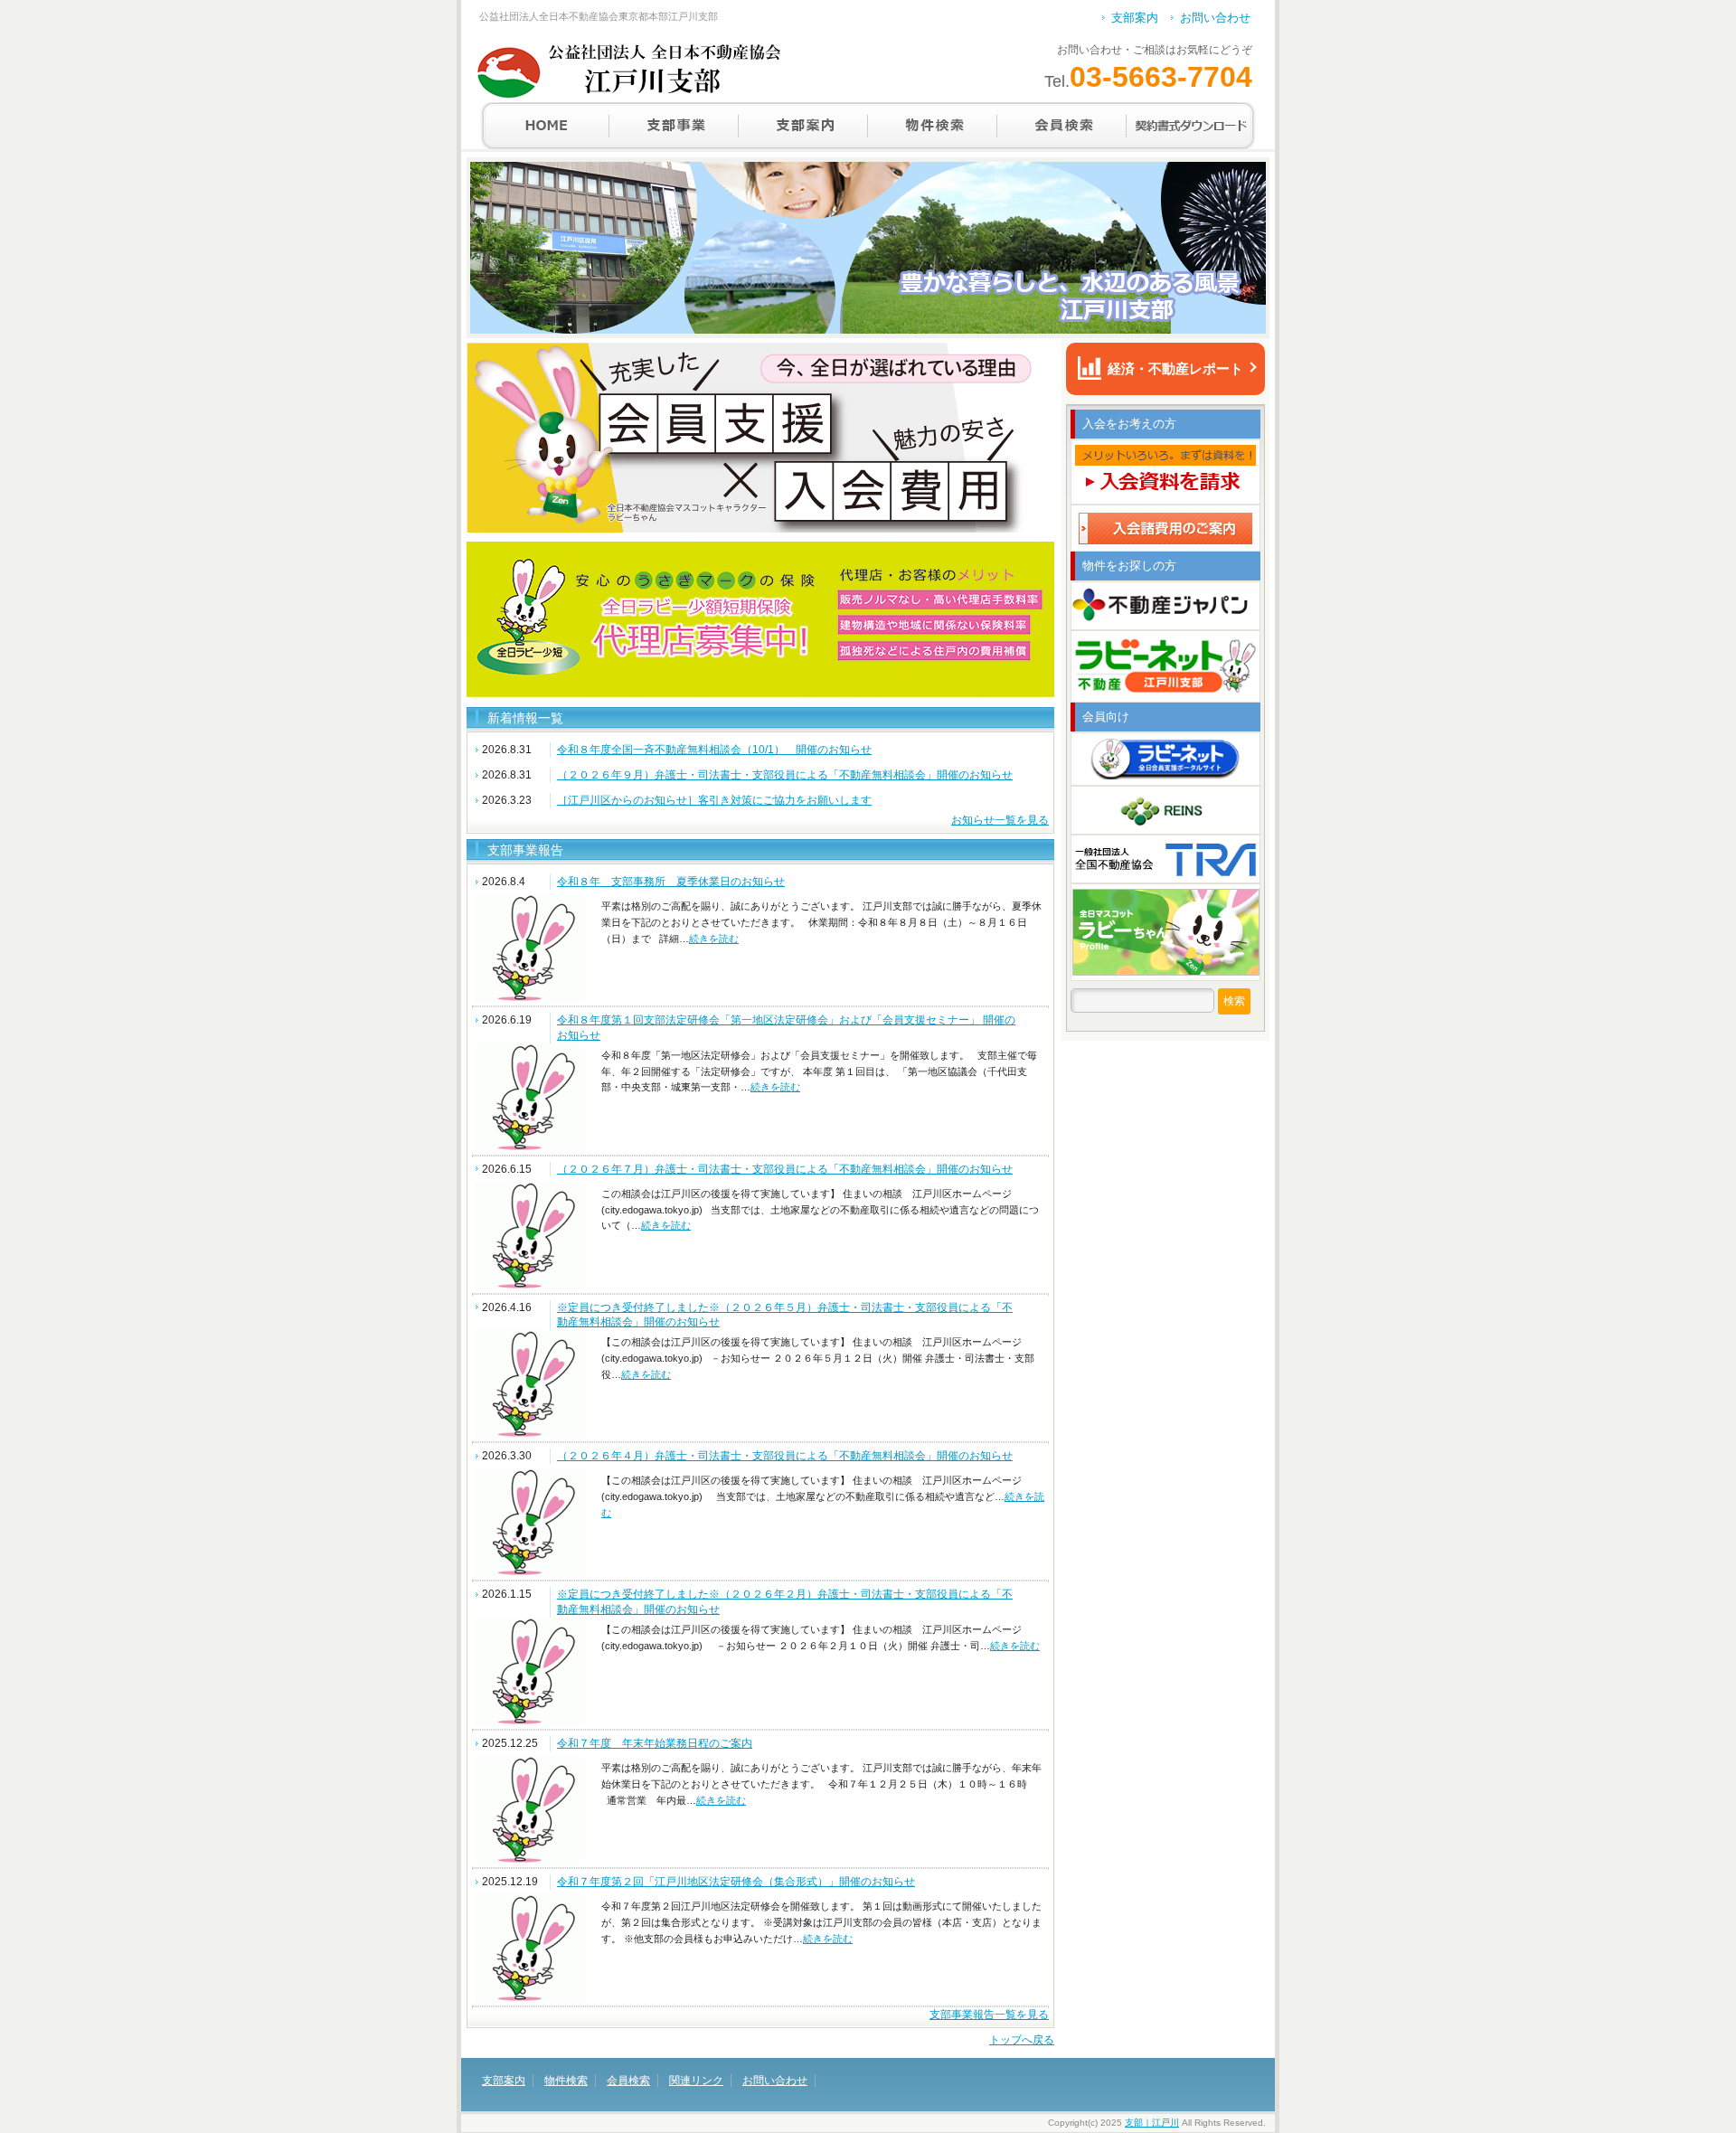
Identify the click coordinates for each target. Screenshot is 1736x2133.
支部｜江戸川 (1152, 2123)
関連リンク (696, 2081)
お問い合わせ (1215, 18)
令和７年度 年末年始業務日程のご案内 (655, 1743)
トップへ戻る (1022, 2040)
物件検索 (933, 126)
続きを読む (714, 939)
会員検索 (1062, 126)
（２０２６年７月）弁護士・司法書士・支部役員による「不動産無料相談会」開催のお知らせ (785, 1169)
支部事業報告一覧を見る (989, 2015)
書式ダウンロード (1191, 126)
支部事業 (674, 126)
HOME (545, 126)
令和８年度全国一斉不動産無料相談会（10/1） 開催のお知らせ (714, 750)
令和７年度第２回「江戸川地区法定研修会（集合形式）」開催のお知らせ (736, 1882)
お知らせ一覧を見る (1000, 820)
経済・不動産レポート (1175, 368)
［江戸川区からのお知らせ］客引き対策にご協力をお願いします (714, 800)
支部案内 (1135, 18)
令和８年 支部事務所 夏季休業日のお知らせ (671, 882)
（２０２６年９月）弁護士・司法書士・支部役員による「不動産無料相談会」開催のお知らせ (785, 775)
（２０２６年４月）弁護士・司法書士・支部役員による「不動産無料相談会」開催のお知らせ (785, 1456)
